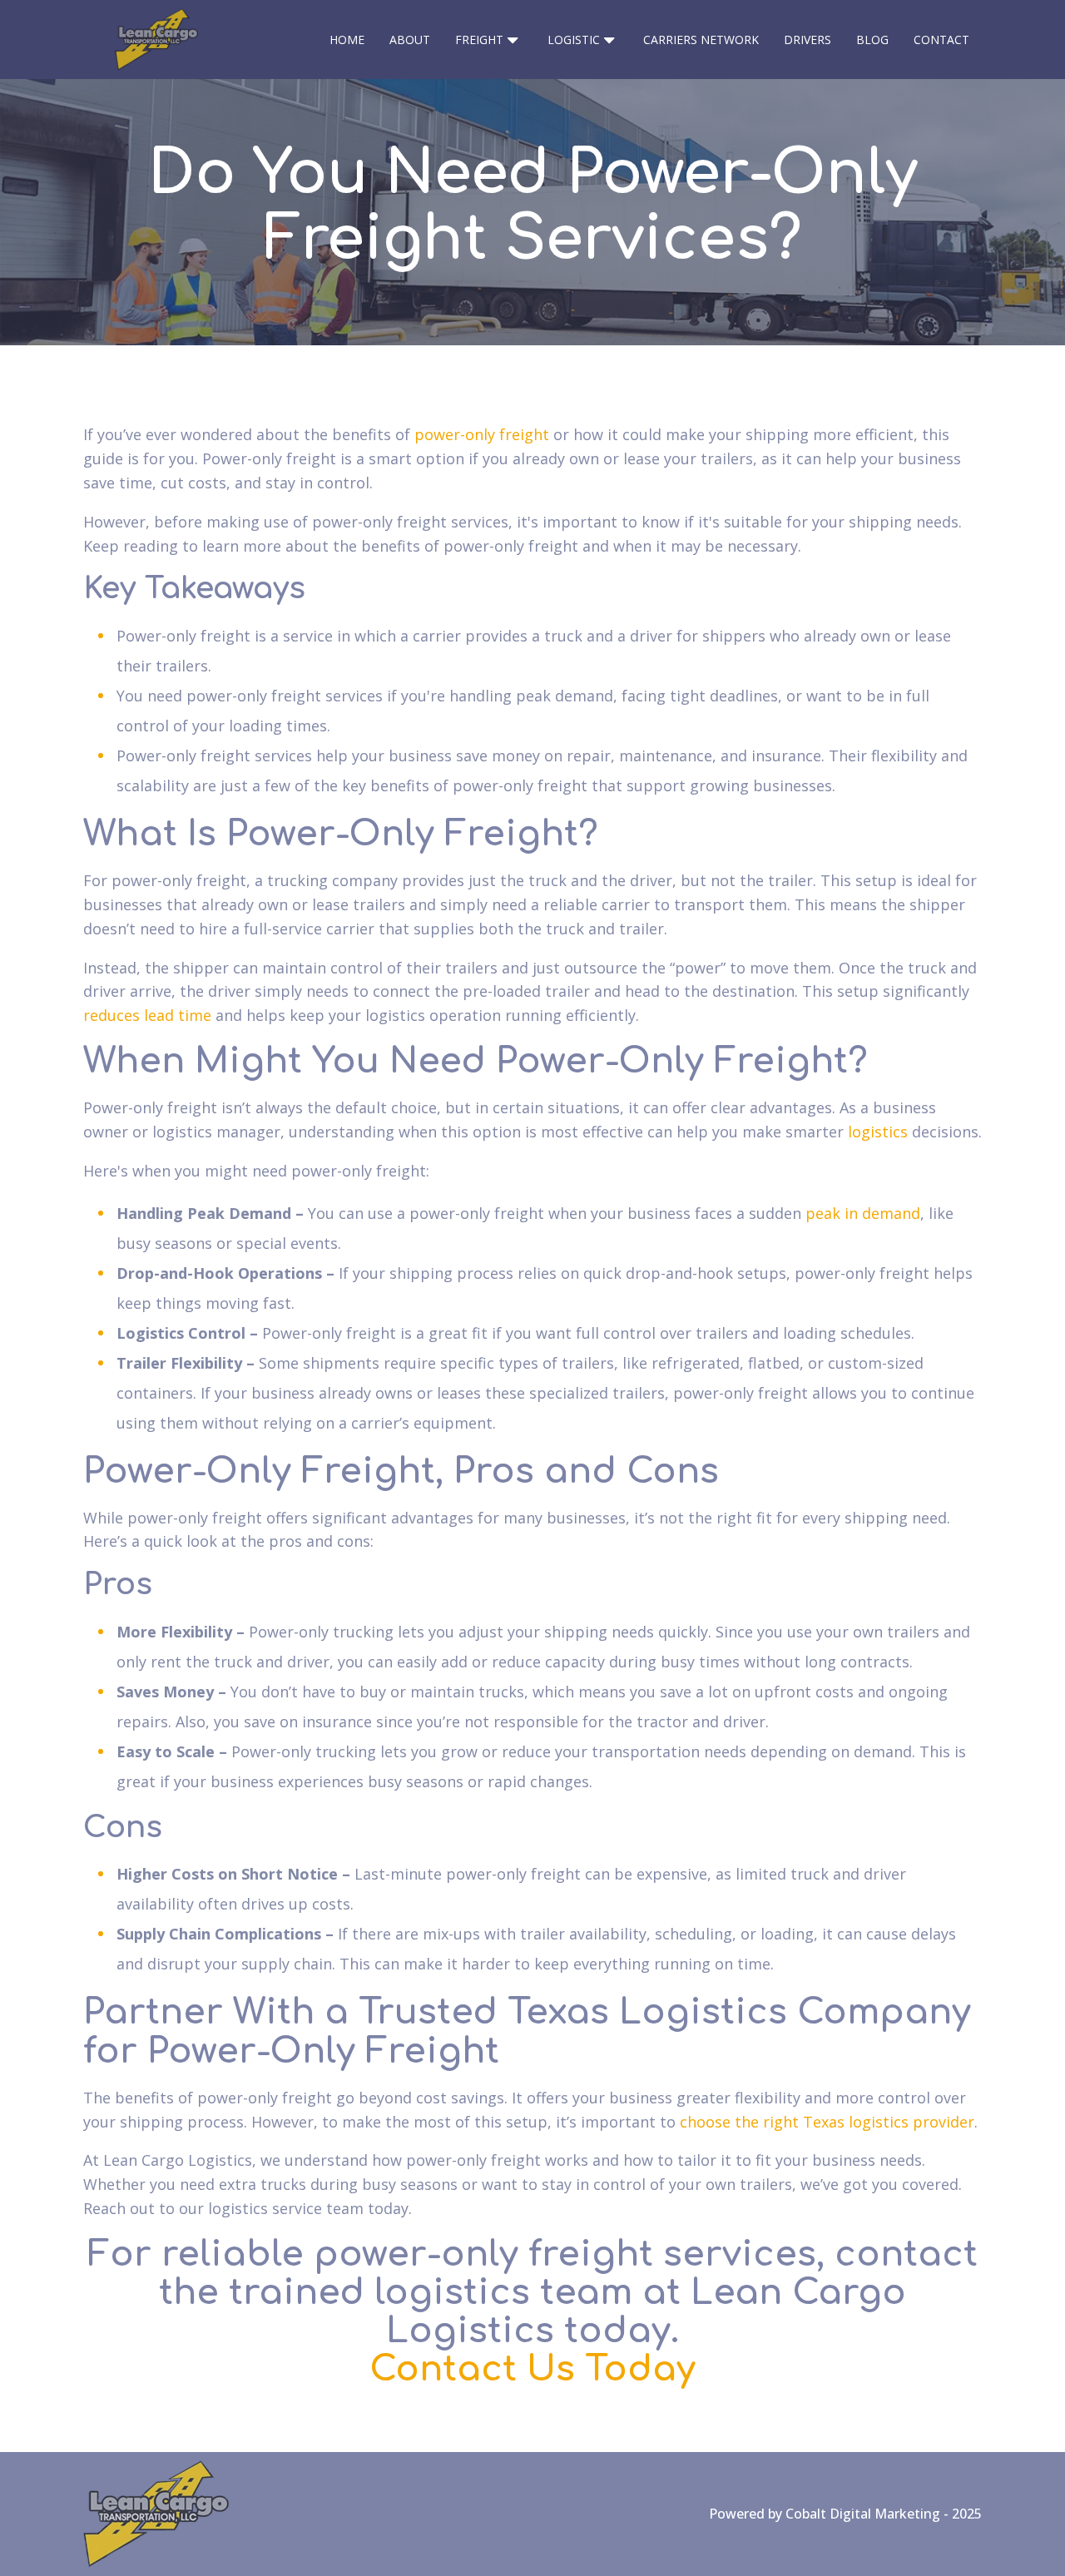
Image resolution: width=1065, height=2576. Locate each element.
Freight (479, 40)
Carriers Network (701, 40)
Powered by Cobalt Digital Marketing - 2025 (845, 2514)
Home (347, 40)
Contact (941, 40)
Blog (872, 40)
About (410, 40)
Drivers (807, 40)
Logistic (574, 40)
